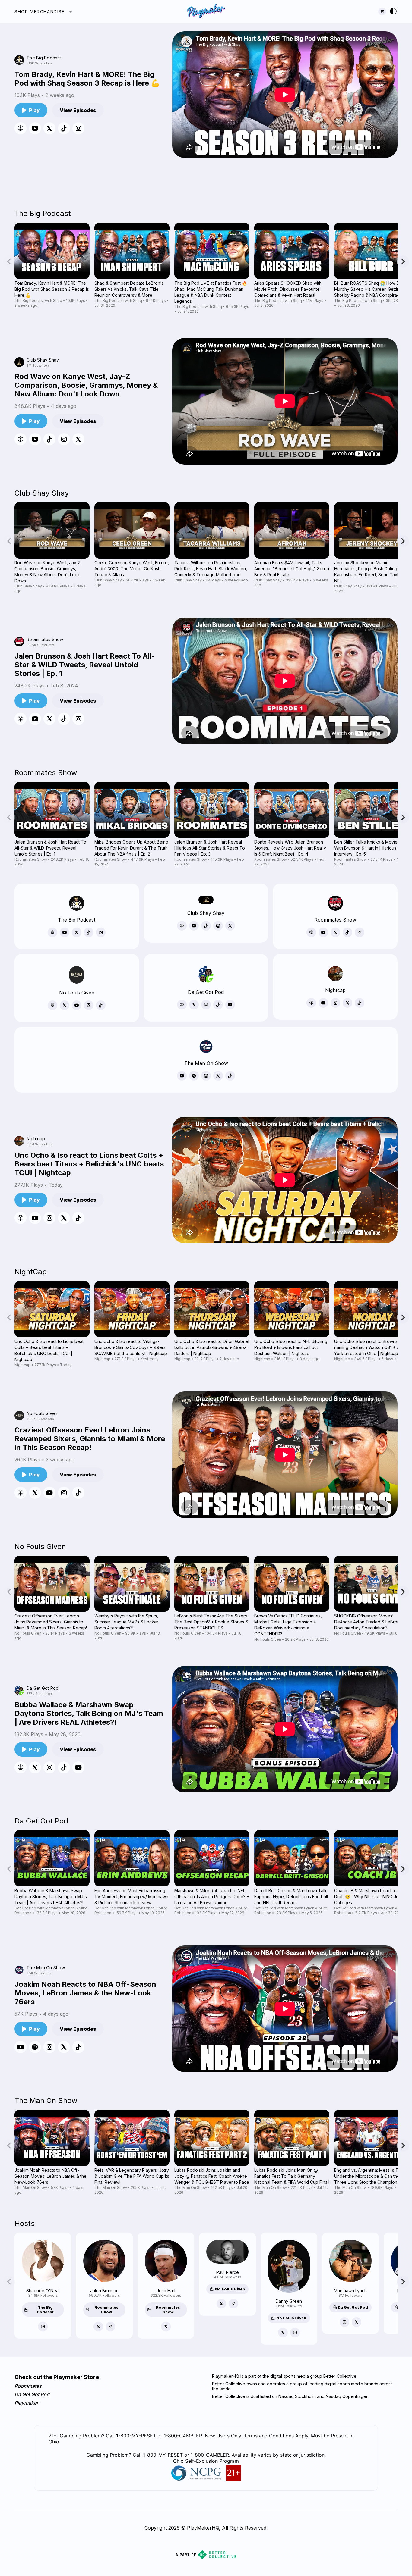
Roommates (28, 2386)
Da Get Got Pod (32, 2394)
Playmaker (26, 2403)
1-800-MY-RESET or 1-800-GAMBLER (186, 2455)
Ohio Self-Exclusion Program (206, 2461)
